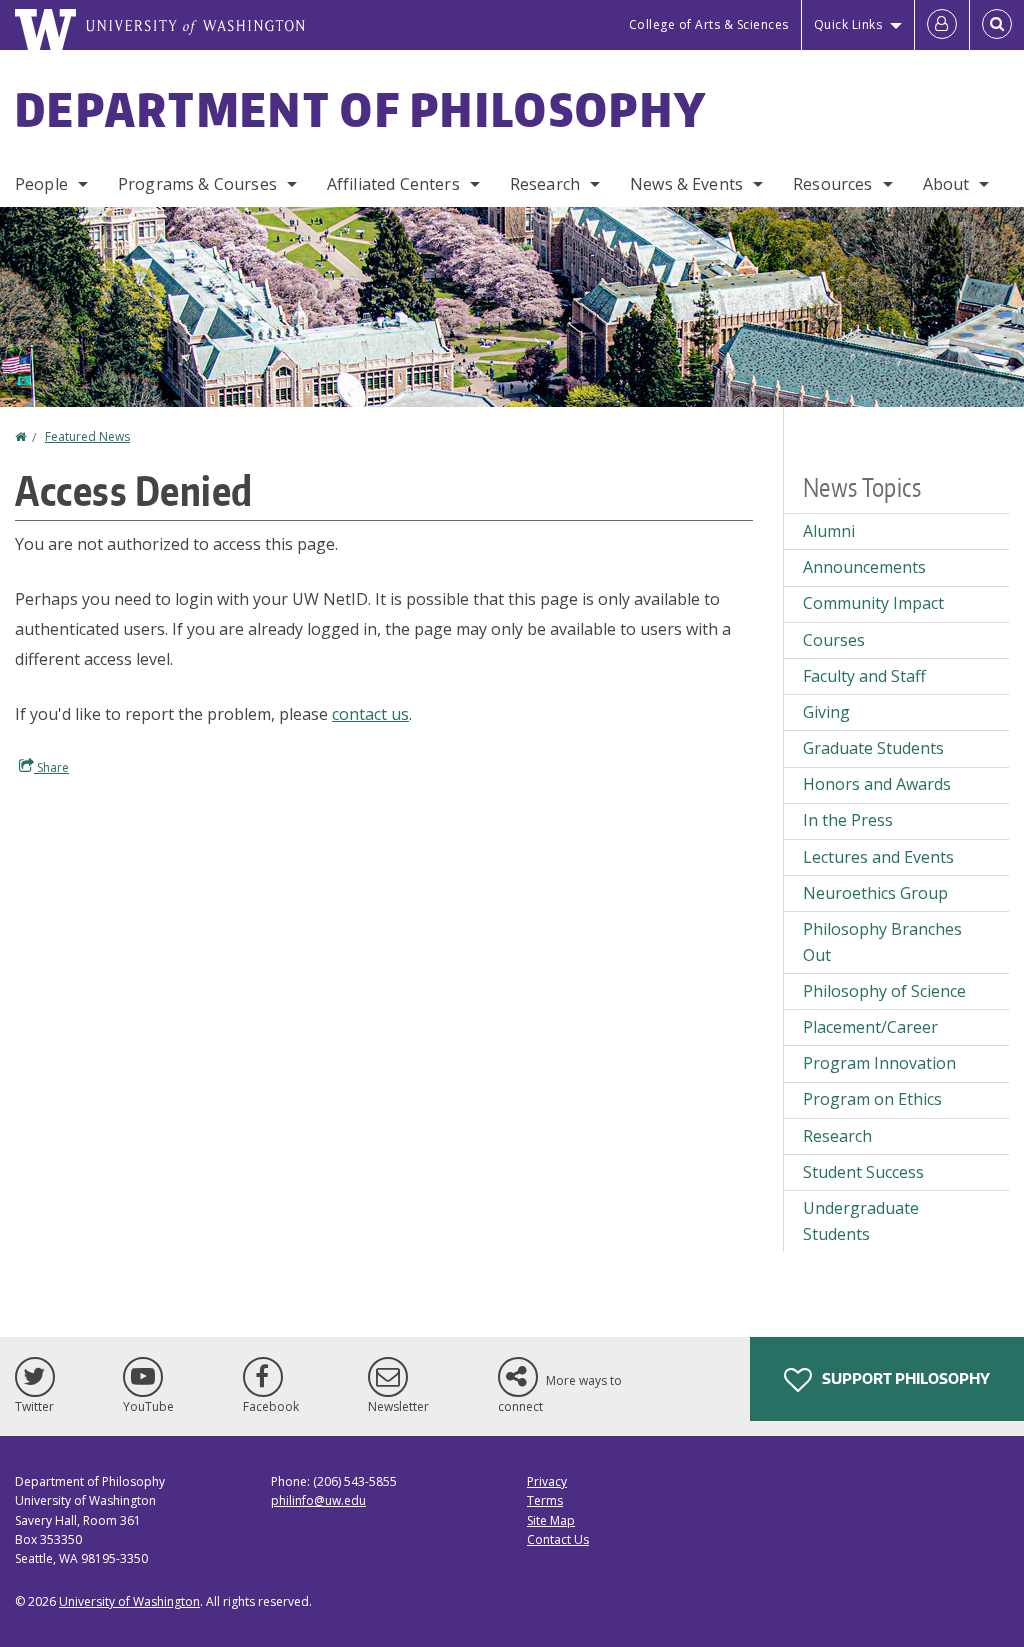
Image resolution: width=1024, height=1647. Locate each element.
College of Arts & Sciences (709, 24)
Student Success (863, 1172)
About (946, 184)
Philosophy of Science (884, 991)
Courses (834, 640)
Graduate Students (873, 748)
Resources (832, 184)
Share (51, 767)
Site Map (551, 1520)
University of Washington (129, 1601)
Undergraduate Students (861, 1221)
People (41, 184)
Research (545, 184)
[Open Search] (997, 25)
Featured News (87, 436)
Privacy (547, 1481)
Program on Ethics (872, 1099)
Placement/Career (870, 1027)
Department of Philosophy (361, 109)
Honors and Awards (877, 784)
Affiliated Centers (393, 184)
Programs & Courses (197, 184)
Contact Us (558, 1539)
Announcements (864, 567)
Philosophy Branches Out (882, 942)
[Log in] (942, 25)
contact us (370, 714)
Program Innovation (879, 1063)
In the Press (848, 820)
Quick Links (848, 24)
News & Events (686, 184)
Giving (826, 712)
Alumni (829, 531)
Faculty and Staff (864, 676)
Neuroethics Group (875, 893)
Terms (545, 1500)
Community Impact (873, 603)
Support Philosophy (904, 1378)
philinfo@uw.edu (318, 1500)
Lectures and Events (878, 857)
